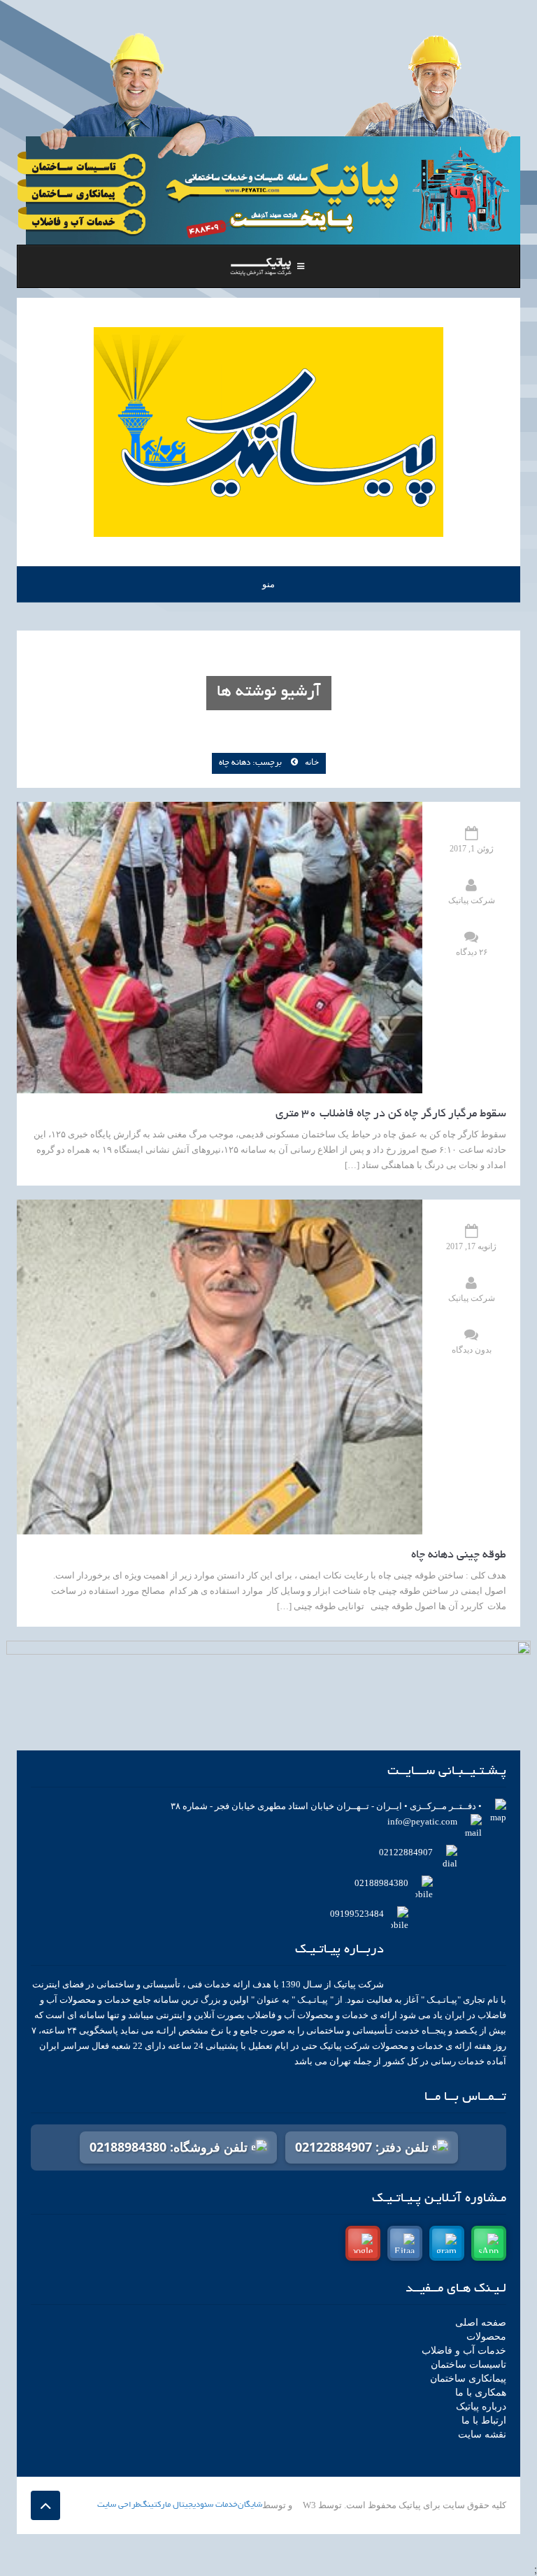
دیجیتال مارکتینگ (170, 2505)
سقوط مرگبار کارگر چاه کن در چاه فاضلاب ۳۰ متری (391, 1114)
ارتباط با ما (484, 2420)
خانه (312, 762)
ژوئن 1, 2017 (472, 849)
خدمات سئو (219, 2505)
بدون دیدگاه (472, 1350)
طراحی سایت (119, 2505)
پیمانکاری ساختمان (468, 2379)
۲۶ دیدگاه (472, 952)
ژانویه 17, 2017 (471, 1246)
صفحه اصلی (481, 2323)
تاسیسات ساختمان (468, 2365)
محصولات (486, 2337)
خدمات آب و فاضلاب (464, 2351)
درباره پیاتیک (481, 2406)
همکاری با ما (481, 2392)
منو (268, 584)
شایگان (250, 2505)
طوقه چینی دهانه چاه (459, 1555)
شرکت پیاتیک (472, 900)
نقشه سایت (482, 2434)
